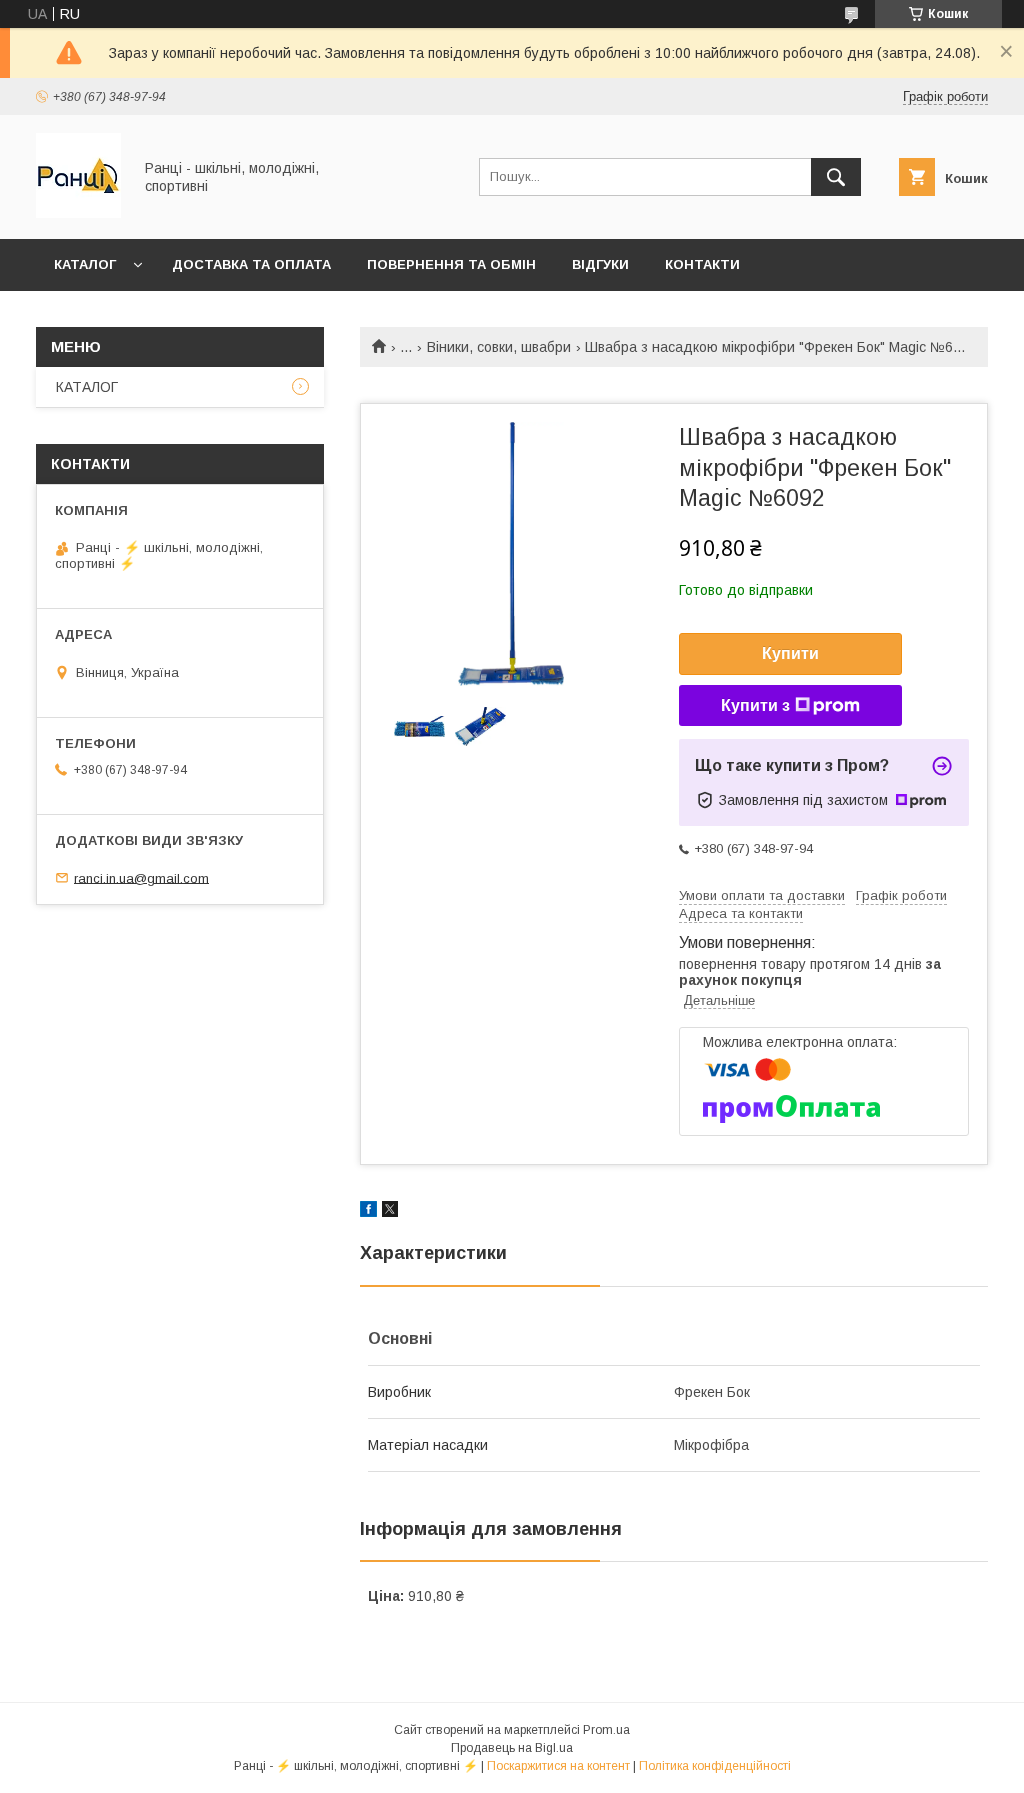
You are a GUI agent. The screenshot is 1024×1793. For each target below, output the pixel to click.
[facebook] (368, 1212)
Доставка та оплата (251, 264)
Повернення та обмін (451, 264)
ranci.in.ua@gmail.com (141, 877)
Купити (790, 653)
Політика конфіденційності (715, 1766)
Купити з (755, 705)
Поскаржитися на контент (558, 1766)
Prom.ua (606, 1730)
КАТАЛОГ (85, 264)
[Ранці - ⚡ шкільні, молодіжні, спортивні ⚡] (78, 213)
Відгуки (600, 264)
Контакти (702, 264)
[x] (390, 1212)
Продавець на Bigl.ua (512, 1748)
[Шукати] (836, 177)
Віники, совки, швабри (499, 347)
